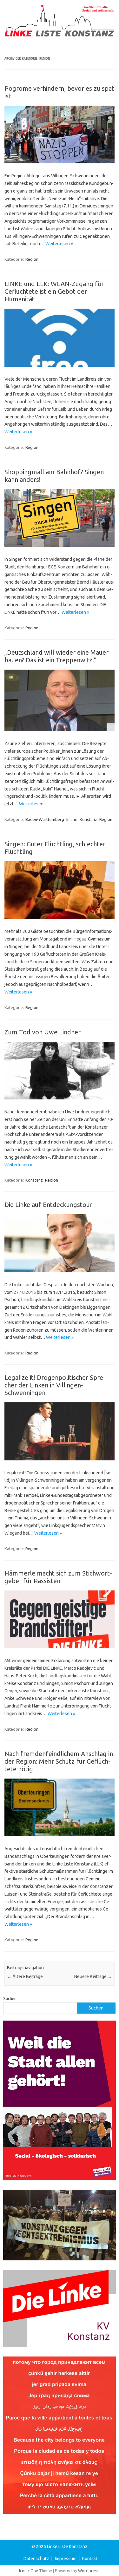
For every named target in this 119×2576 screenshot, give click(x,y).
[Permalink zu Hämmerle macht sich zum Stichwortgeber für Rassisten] (60, 1647)
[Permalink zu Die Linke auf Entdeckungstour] (60, 1271)
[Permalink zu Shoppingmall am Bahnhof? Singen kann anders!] (60, 545)
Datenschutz (36, 2559)
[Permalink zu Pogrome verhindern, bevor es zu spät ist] (60, 162)
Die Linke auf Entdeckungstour (48, 1205)
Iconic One (29, 2571)
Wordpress (88, 2571)
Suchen (10, 1998)
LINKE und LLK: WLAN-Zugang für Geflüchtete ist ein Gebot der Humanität (54, 291)
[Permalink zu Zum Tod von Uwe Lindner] (60, 1098)
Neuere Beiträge (93, 1976)
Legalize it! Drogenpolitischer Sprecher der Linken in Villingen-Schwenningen (55, 1385)
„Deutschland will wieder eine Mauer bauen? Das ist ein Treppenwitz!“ (56, 656)
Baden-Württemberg (45, 819)
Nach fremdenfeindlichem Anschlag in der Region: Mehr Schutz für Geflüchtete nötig (59, 1761)
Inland (72, 819)
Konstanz (88, 819)
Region (32, 259)
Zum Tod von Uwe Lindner (43, 1032)
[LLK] (60, 35)
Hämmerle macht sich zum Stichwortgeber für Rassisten (58, 1577)
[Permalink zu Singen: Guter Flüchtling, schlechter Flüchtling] (60, 918)
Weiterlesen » (59, 244)
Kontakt (90, 2559)
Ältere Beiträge (25, 1976)
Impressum (66, 2559)
